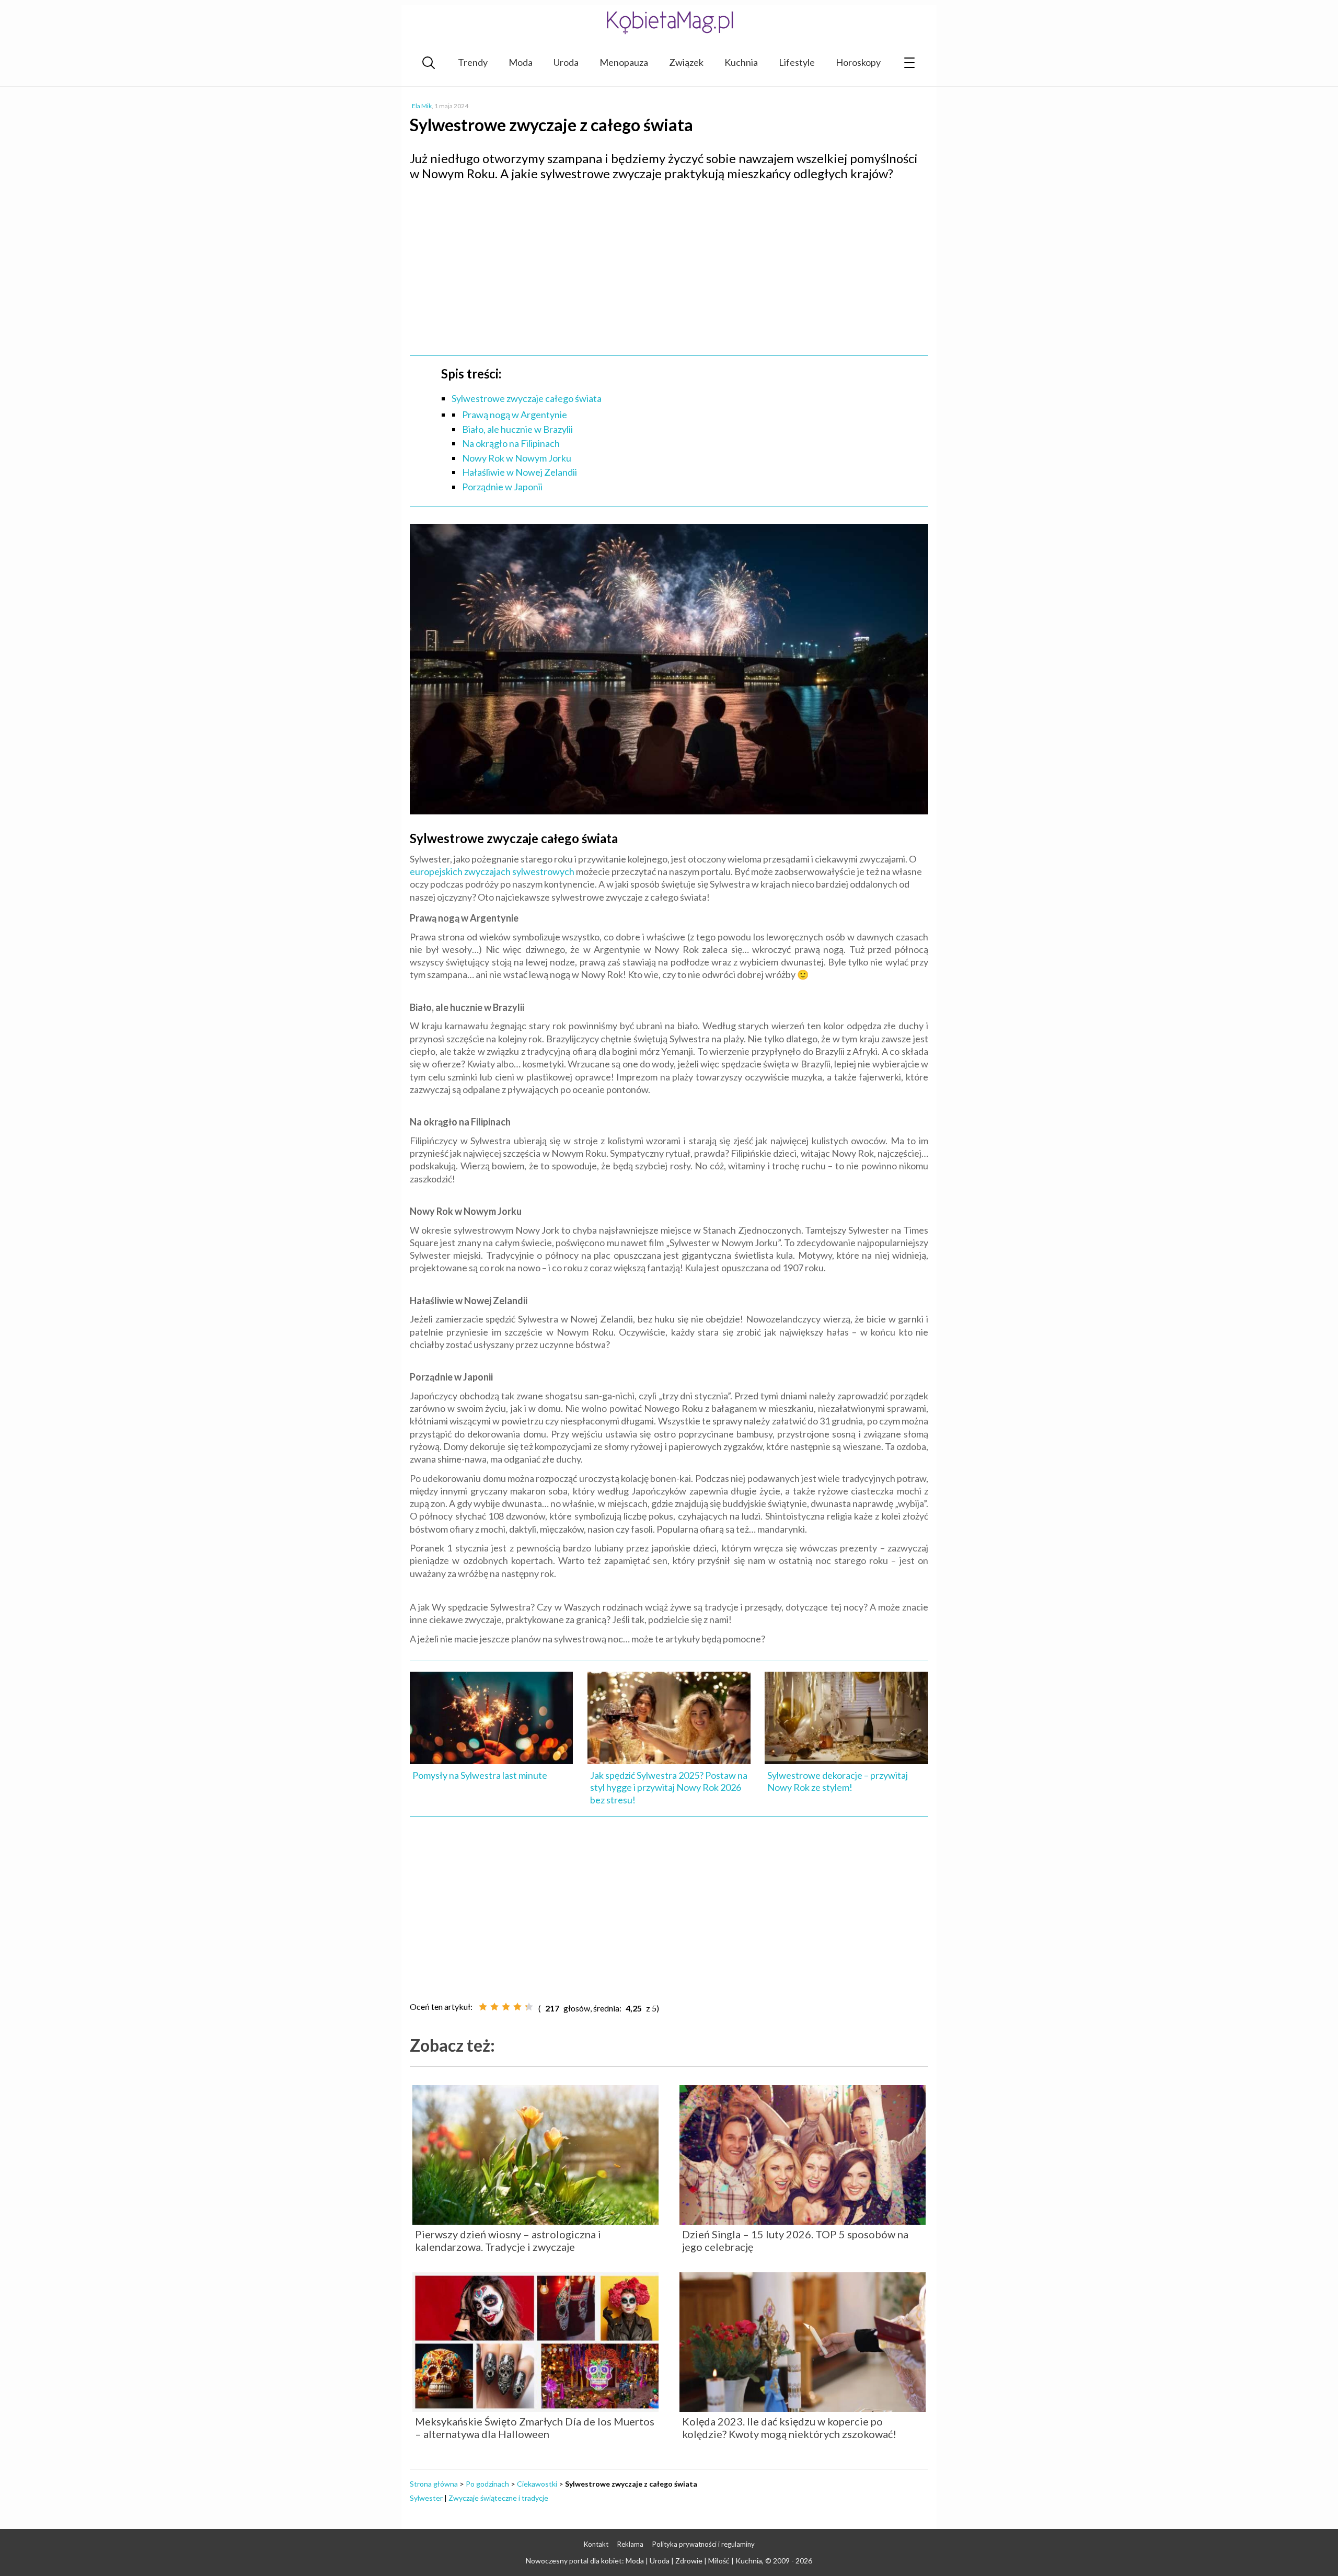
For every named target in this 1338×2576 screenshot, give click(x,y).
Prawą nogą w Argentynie (515, 415)
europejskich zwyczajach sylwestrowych (492, 871)
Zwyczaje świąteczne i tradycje (498, 2498)
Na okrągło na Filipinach (511, 443)
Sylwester (426, 2498)
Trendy (473, 62)
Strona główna (434, 2484)
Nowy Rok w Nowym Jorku (517, 458)
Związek (686, 62)
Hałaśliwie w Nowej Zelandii (520, 472)
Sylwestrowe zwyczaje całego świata (527, 398)
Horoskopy (858, 62)
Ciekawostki (537, 2484)
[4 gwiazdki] (517, 2007)
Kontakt (596, 2544)
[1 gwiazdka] (483, 2007)
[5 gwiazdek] (529, 2007)
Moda (521, 62)
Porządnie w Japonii (502, 487)
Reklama (630, 2544)
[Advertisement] (669, 264)
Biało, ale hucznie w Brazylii (517, 429)
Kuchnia (741, 62)
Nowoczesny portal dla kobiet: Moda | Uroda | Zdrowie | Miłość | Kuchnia (644, 2561)
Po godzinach (487, 2484)
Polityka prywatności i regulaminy (703, 2544)
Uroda (566, 62)
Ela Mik (422, 106)
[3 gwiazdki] (506, 2007)
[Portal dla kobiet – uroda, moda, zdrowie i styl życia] (669, 22)
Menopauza (624, 62)
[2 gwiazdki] (494, 2007)
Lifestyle (797, 62)
